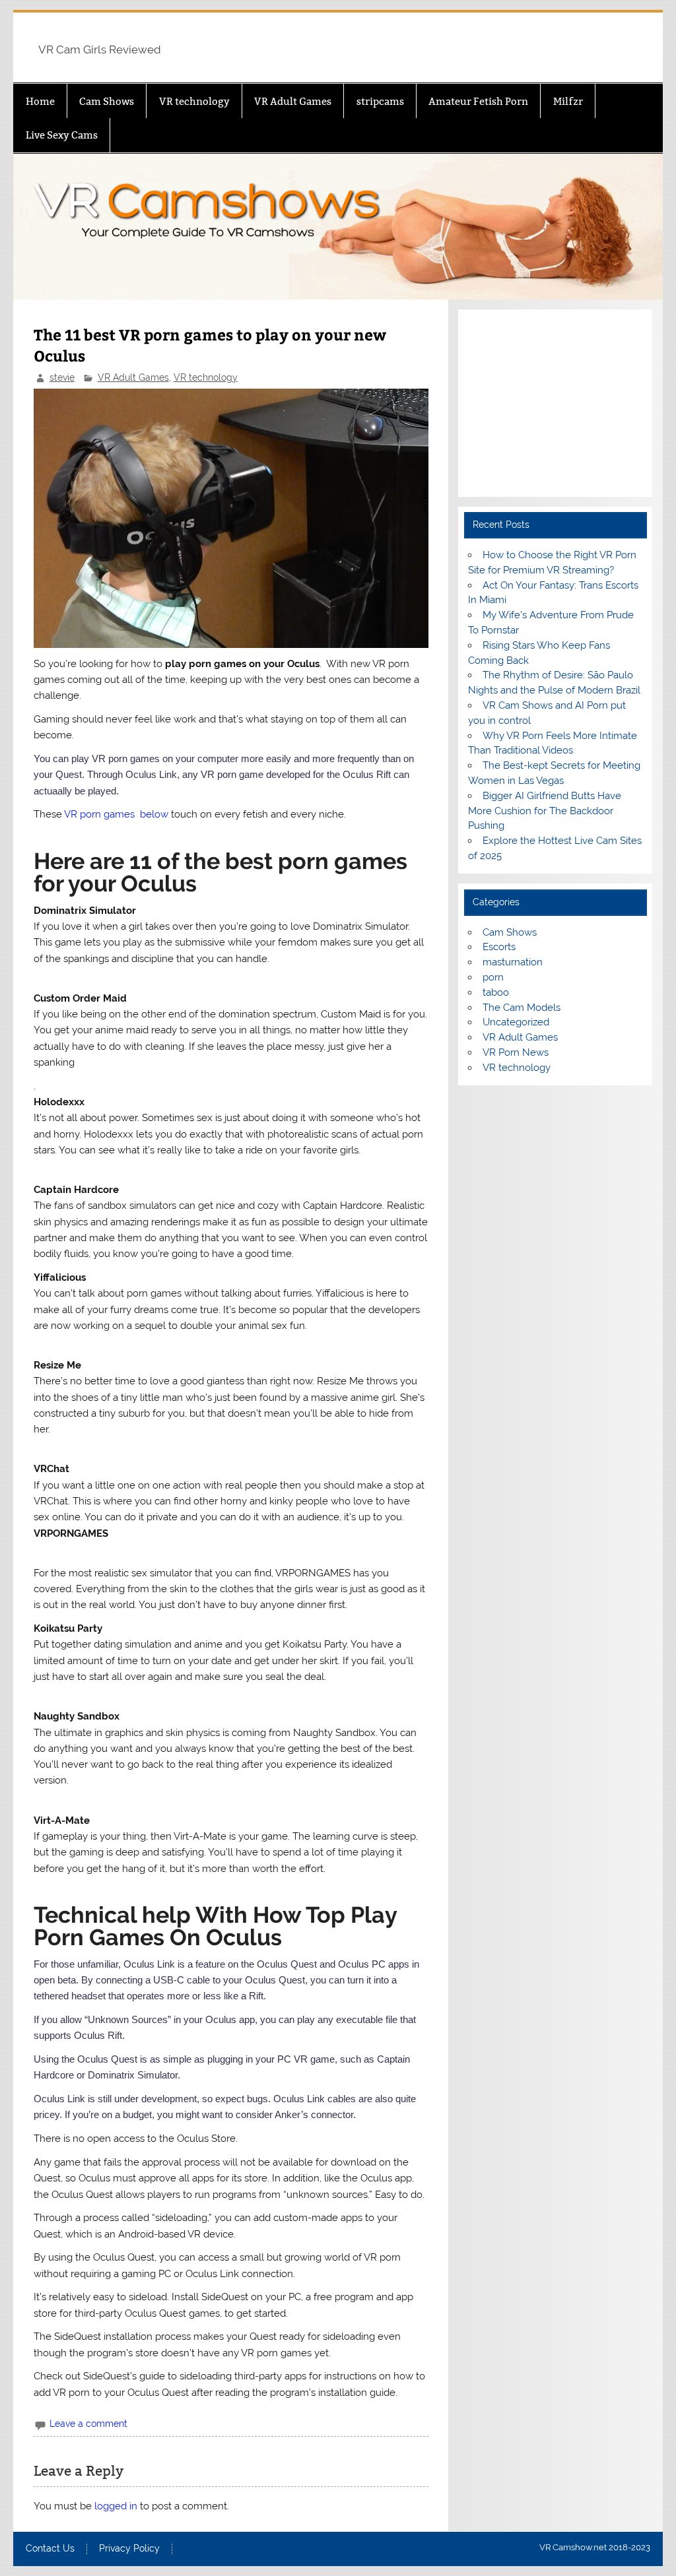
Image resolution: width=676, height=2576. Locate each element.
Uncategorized (516, 1022)
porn (493, 977)
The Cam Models (522, 1008)
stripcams (380, 101)
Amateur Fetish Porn (478, 101)
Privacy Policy (129, 2549)
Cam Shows (107, 101)
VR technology (194, 101)
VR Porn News (516, 1052)
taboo (496, 992)
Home (40, 101)
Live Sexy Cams (62, 135)
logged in (116, 2506)
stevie (62, 377)
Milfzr (568, 101)
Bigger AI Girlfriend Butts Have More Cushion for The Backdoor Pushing (544, 811)
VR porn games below (116, 814)
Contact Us (50, 2549)
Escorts (499, 947)
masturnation (513, 962)
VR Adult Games (293, 101)
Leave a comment (88, 2424)
